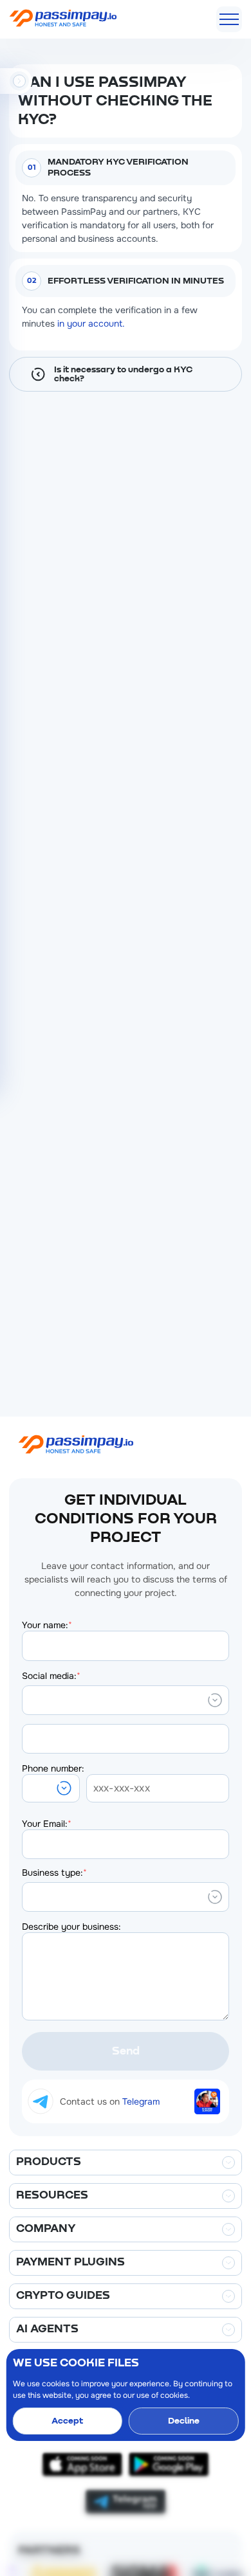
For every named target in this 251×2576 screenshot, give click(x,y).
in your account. (91, 323)
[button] (51, 1788)
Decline (184, 2421)
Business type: (54, 1873)
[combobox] (30, 1700)
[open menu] (229, 19)
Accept (67, 2421)
